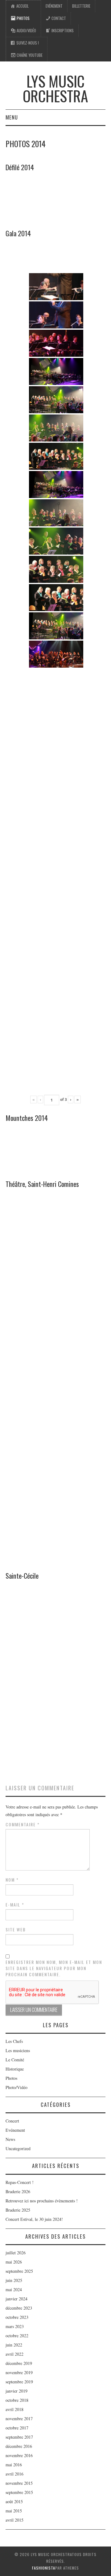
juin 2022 (14, 2345)
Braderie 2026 (18, 2191)
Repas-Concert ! (20, 2182)
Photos (11, 2078)
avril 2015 (14, 2520)
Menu (12, 117)
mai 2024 (14, 2289)
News (10, 2139)
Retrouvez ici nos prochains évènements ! (42, 2201)
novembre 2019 (19, 2372)
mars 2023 (15, 2326)
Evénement (54, 6)
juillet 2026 (16, 2253)
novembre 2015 (19, 2483)
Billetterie (81, 6)
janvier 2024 (16, 2299)
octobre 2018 (17, 2400)
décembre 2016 (19, 2446)
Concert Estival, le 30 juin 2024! (34, 2219)
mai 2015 (14, 2511)
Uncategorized (18, 2148)
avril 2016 (14, 2474)
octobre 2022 (17, 2336)
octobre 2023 (17, 2317)
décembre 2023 (19, 2308)
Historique (15, 2069)
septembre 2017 (19, 2437)
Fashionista (44, 2568)
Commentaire (23, 1824)
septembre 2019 (19, 2382)
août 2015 (14, 2501)
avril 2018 (14, 2409)
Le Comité (15, 2060)
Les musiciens (18, 2050)
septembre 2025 (19, 2271)
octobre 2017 (17, 2428)
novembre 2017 (19, 2419)
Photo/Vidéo (16, 2087)
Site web (16, 1930)
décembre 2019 (19, 2363)
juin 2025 (14, 2280)
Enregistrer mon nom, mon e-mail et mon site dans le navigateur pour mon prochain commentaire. (54, 1968)
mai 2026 (14, 2262)
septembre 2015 (19, 2492)
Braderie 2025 (18, 2210)
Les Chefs (14, 2041)
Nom (12, 1880)
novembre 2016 (19, 2455)
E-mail (15, 1905)
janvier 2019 (16, 2391)
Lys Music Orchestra (55, 88)
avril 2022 (14, 2354)
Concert (12, 2121)
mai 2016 (14, 2465)
